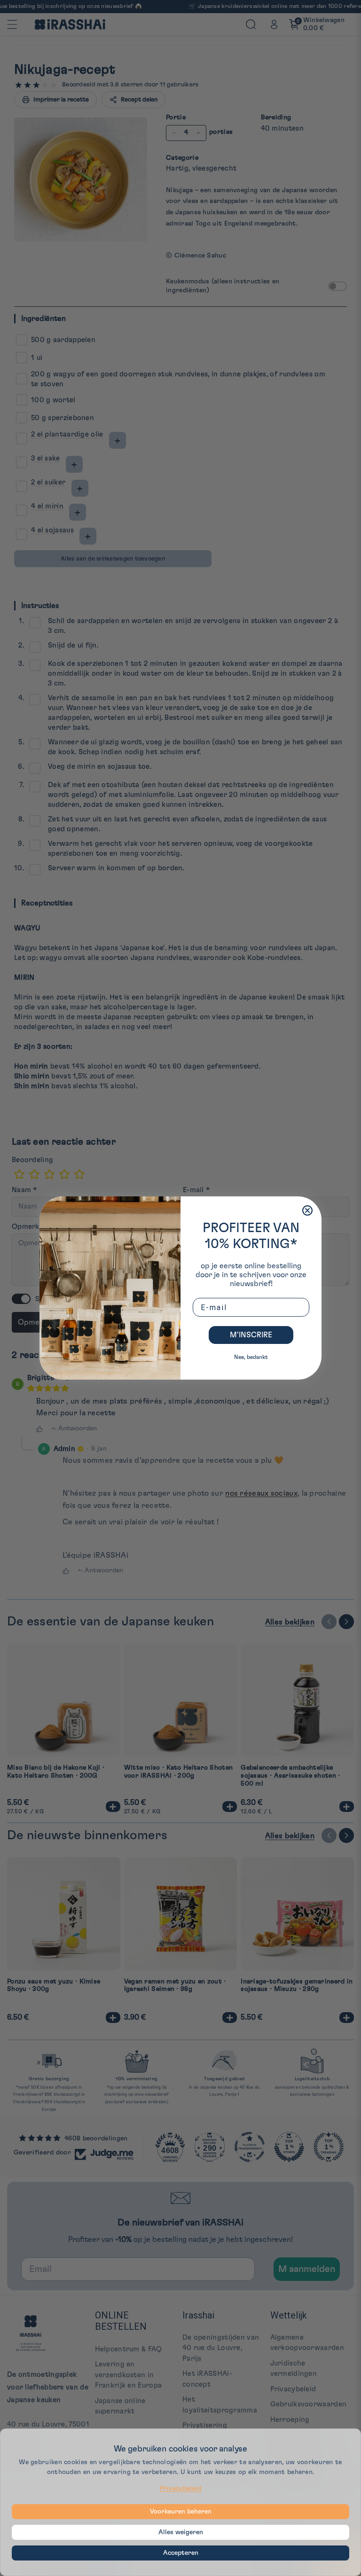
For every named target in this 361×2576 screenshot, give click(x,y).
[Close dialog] (307, 1210)
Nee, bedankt (251, 1357)
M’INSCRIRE (251, 1335)
